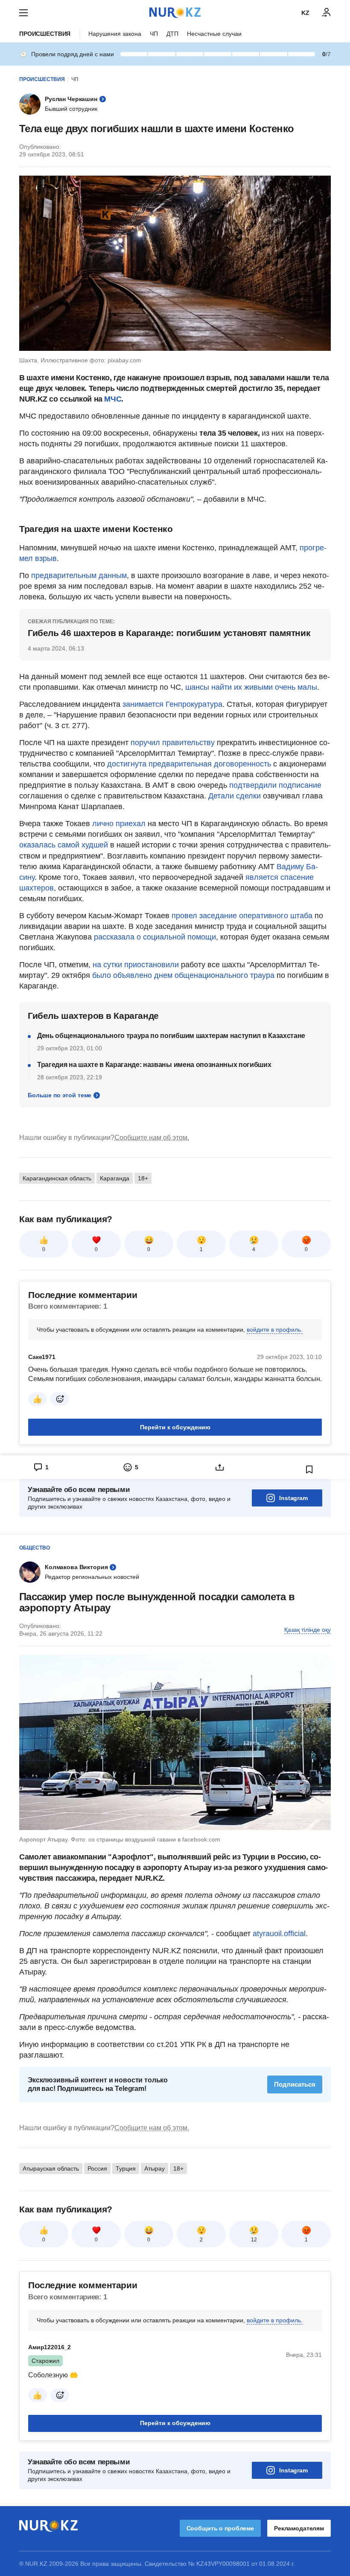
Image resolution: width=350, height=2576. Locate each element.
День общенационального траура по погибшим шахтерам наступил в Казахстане (171, 1036)
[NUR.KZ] (175, 13)
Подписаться (295, 2084)
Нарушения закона (115, 34)
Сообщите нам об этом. (152, 1138)
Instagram (293, 1498)
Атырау (155, 2168)
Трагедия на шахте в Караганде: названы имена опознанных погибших (154, 1065)
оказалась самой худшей (64, 845)
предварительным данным (79, 575)
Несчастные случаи (214, 34)
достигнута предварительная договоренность (189, 764)
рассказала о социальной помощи (155, 937)
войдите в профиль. (275, 1330)
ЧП (154, 34)
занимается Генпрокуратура (172, 704)
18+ (143, 1178)
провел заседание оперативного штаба (242, 916)
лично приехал (119, 824)
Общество (35, 1548)
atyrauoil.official (279, 1934)
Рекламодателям (299, 2528)
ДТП (172, 34)
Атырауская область (51, 2168)
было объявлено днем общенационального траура (183, 975)
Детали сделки (235, 796)
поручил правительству (173, 743)
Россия (97, 2168)
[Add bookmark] (309, 1469)
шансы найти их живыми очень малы (251, 687)
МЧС (113, 399)
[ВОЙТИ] (327, 13)
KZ (305, 13)
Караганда (115, 1178)
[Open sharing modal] (220, 1467)
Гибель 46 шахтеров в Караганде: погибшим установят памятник (169, 633)
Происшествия (45, 34)
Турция (126, 2168)
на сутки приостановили (136, 965)
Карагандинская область (57, 1178)
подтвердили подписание (275, 785)
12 (254, 2240)
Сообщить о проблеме (220, 2528)
